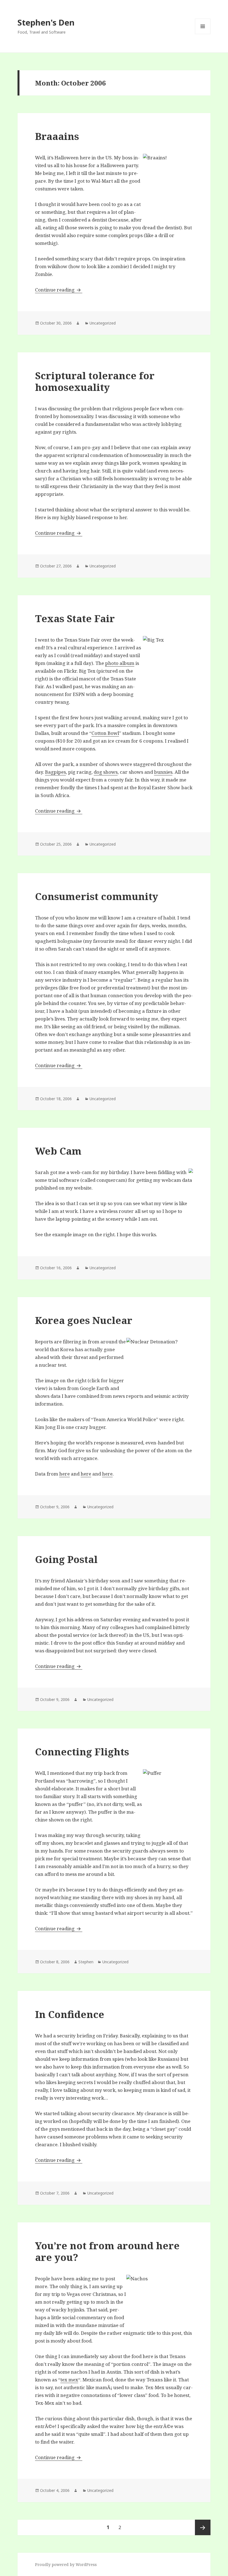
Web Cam (58, 1151)
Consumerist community (97, 896)
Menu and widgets (203, 34)
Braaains (57, 136)
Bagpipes (55, 772)
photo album (120, 663)
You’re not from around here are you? (107, 2251)
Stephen (86, 1962)
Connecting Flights (82, 1752)
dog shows (106, 772)
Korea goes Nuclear (84, 1320)
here (65, 1474)
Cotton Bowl (105, 733)
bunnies (163, 772)
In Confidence (70, 2014)
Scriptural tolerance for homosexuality (95, 381)
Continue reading (59, 290)
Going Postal (66, 1559)
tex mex (69, 2380)
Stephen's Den (46, 22)
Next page (203, 2527)
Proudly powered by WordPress (66, 2564)
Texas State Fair (75, 618)
